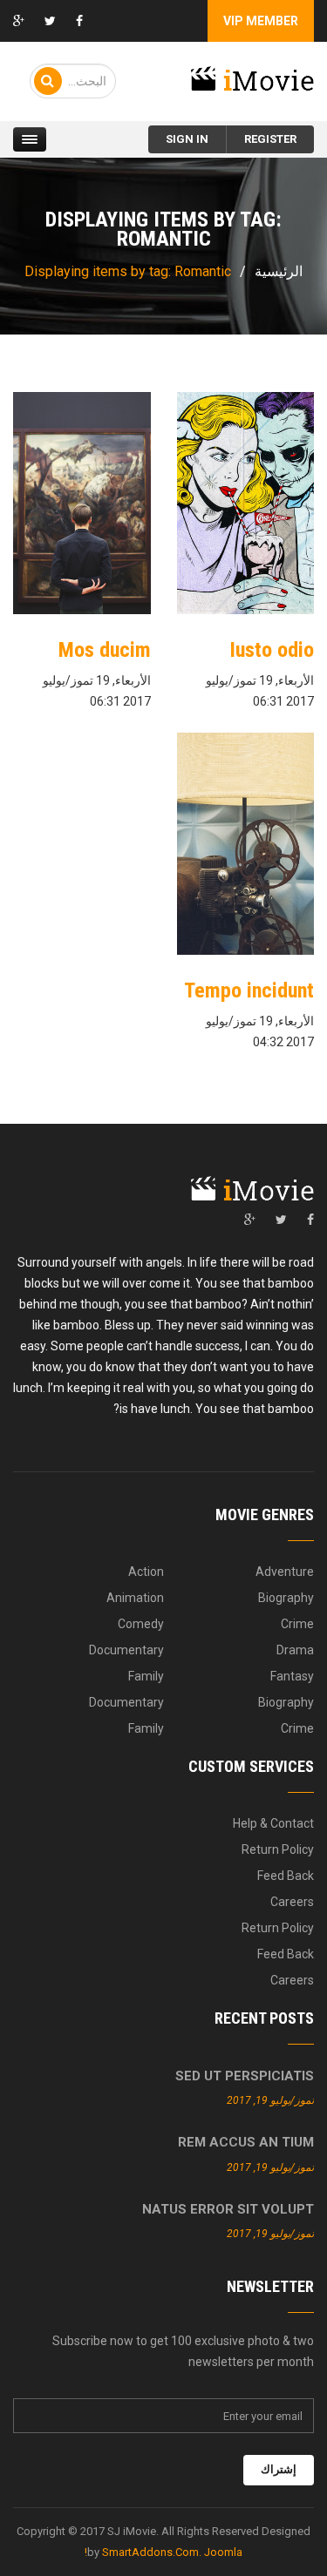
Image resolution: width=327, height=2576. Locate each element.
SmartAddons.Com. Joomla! (163, 2552)
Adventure (285, 1572)
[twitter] (281, 1220)
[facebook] (310, 1220)
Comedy (141, 1624)
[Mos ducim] (82, 503)
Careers (292, 1902)
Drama (295, 1650)
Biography (286, 1598)
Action (146, 1572)
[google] (250, 1220)
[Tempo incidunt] (246, 844)
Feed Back (286, 1876)
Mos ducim (105, 650)
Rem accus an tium (246, 2142)
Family (146, 1676)
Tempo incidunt (249, 991)
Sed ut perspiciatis (245, 2076)
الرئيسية (279, 271)
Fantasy (292, 1676)
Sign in (187, 139)
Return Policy (278, 1849)
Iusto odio (272, 650)
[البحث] (48, 81)
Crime (297, 1624)
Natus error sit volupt (228, 2209)
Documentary (126, 1650)
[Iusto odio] (246, 503)
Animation (135, 1598)
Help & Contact (273, 1823)
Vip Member (261, 21)
